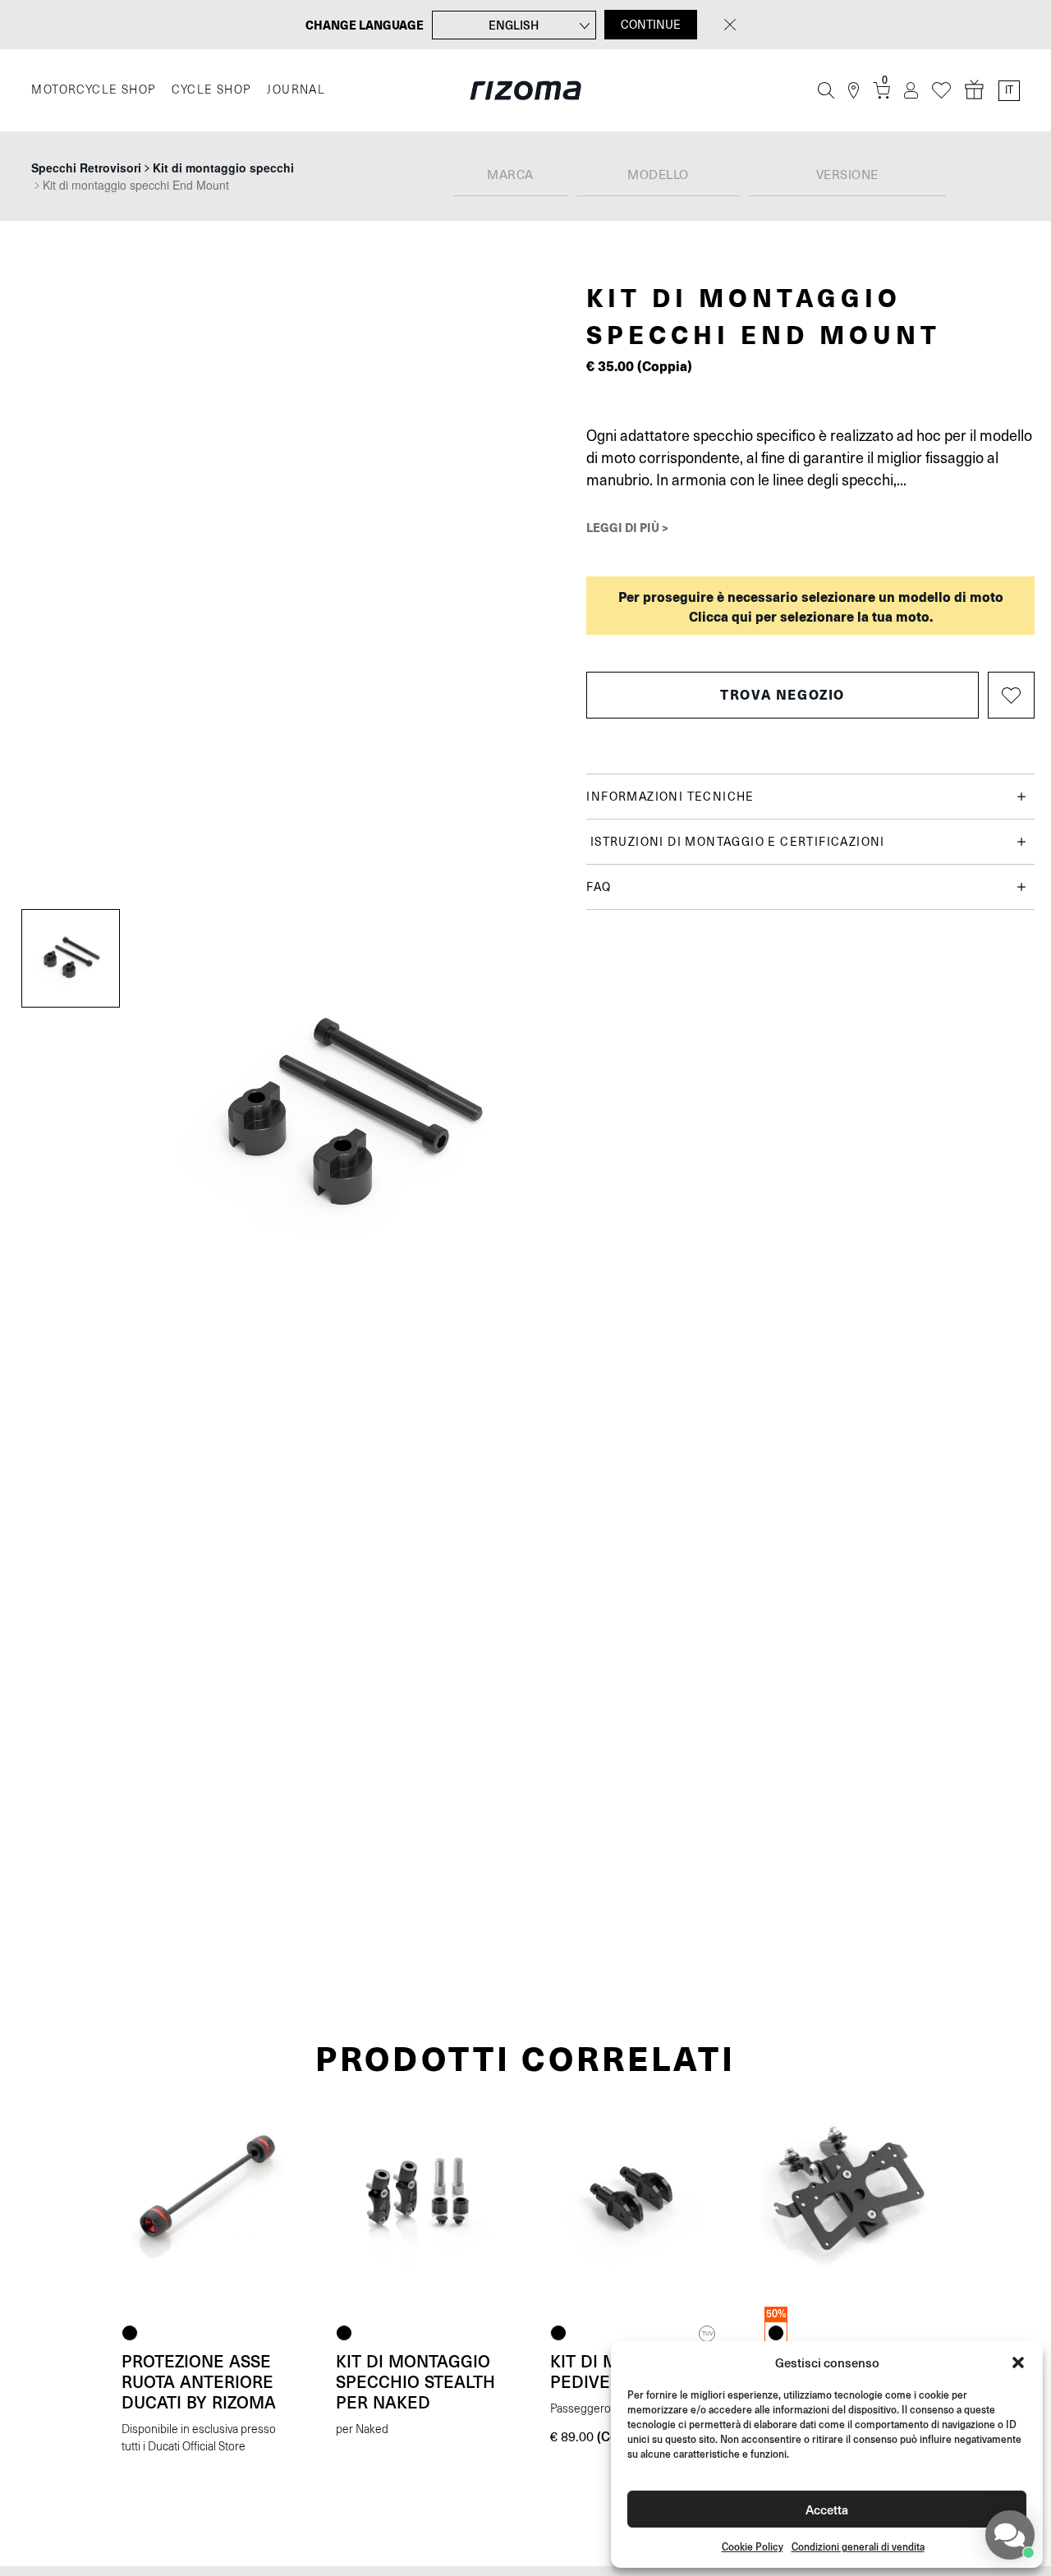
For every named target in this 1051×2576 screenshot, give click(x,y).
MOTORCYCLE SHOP (93, 90)
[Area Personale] (911, 91)
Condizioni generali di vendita (858, 2547)
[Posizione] (854, 91)
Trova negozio (783, 694)
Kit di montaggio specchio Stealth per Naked (415, 2381)
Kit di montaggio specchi (223, 168)
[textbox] (511, 176)
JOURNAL (296, 90)
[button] (1018, 2362)
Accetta (827, 2509)
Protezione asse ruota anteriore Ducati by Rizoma (199, 2381)
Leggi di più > (627, 527)
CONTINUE (651, 25)
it (1009, 90)
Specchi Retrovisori (86, 168)
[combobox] (511, 176)
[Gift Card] (975, 90)
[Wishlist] (941, 91)
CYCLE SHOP (211, 90)
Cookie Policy (753, 2547)
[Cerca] (826, 90)
